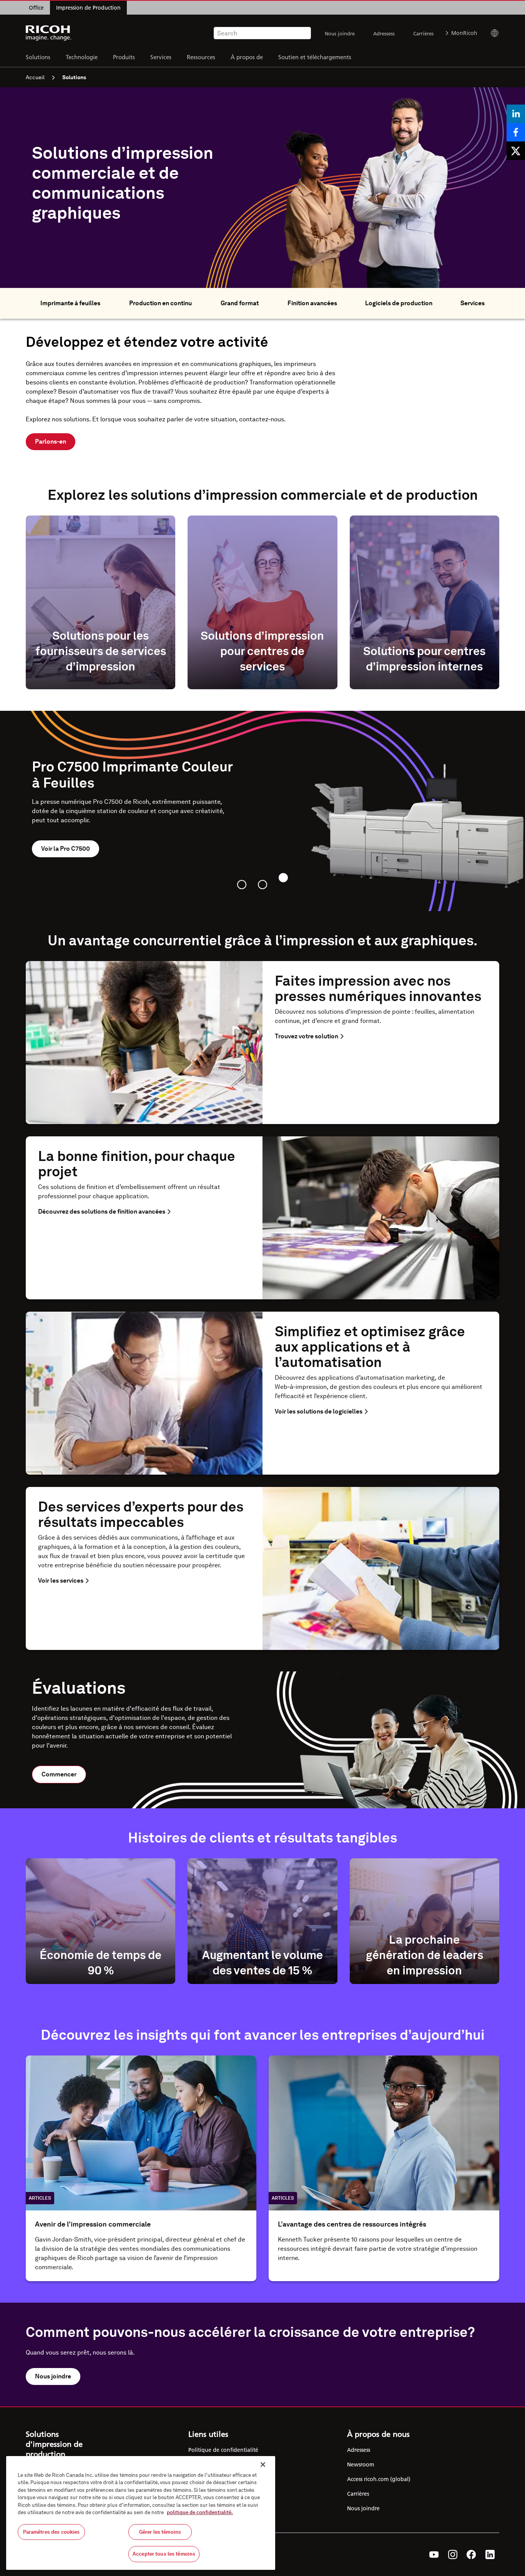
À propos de (247, 57)
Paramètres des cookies (52, 2532)
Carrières (423, 33)
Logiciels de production (399, 303)
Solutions (38, 57)
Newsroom (361, 2465)
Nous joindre (340, 33)
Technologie (82, 57)
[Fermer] (263, 2465)
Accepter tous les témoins (164, 2554)
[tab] (242, 885)
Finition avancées (312, 303)
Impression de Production (88, 8)
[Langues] (491, 33)
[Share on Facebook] (516, 132)
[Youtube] (434, 2554)
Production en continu (160, 303)
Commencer (59, 1774)
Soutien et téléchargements (315, 57)
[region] (141, 2513)
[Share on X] (516, 151)
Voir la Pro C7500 (66, 849)
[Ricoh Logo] (49, 33)
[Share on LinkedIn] (516, 114)
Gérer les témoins (160, 2532)
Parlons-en (51, 442)
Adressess (384, 33)
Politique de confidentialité (223, 2450)
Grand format (240, 303)
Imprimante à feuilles (70, 303)
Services (161, 57)
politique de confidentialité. (200, 2512)
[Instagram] (453, 2554)
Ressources (201, 57)
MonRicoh (464, 33)
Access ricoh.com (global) (379, 2479)
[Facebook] (471, 2554)
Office (36, 8)
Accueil (35, 77)
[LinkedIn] (490, 2554)
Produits (124, 57)
